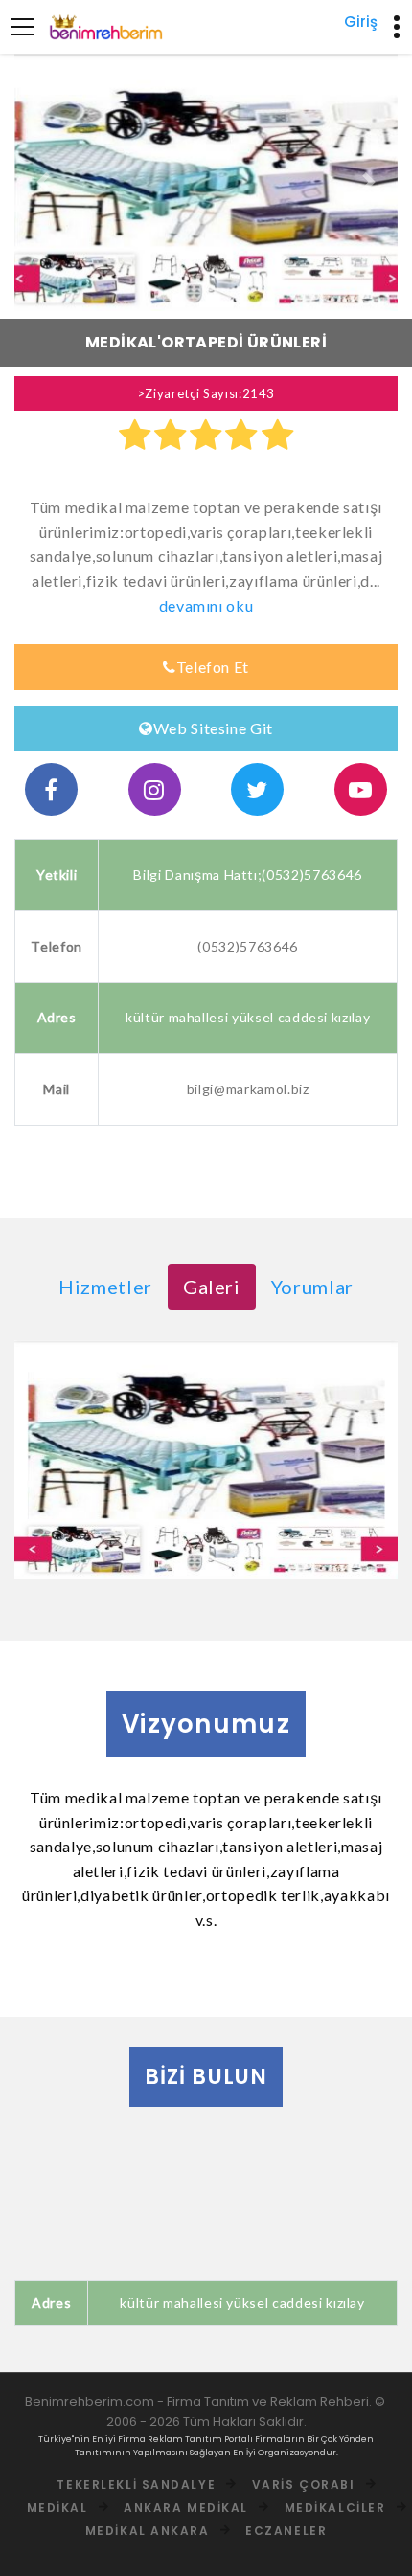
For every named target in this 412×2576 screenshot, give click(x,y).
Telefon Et (213, 667)
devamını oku (206, 605)
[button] (43, 182)
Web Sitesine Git (213, 728)
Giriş (361, 22)
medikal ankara (148, 2531)
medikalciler (335, 2508)
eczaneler (286, 2531)
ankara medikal (186, 2508)
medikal (57, 2508)
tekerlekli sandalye (136, 2485)
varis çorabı (304, 2485)
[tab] (105, 1287)
